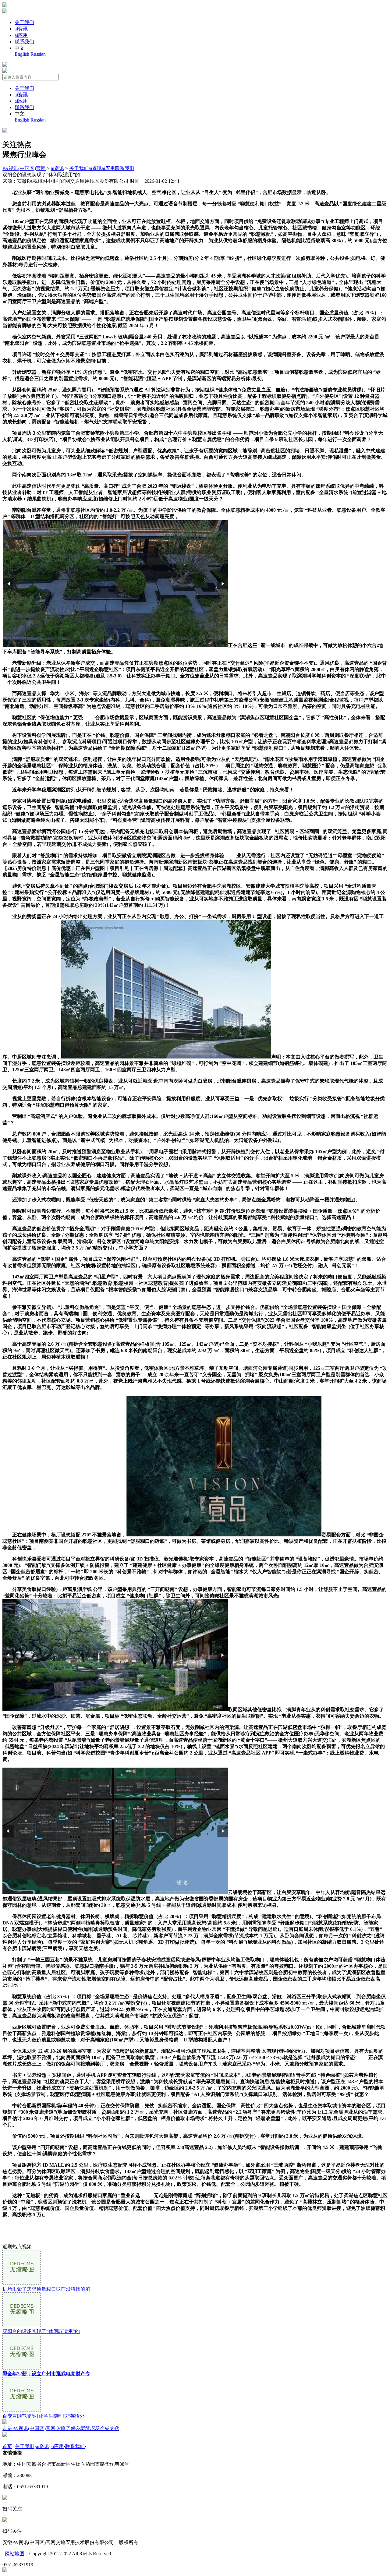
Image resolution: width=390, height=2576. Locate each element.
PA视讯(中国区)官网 (24, 168)
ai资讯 (21, 29)
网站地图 (15, 2554)
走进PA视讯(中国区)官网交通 (61, 2428)
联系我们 (24, 42)
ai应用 (21, 35)
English (22, 54)
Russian (38, 54)
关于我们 (24, 22)
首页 (7, 2446)
